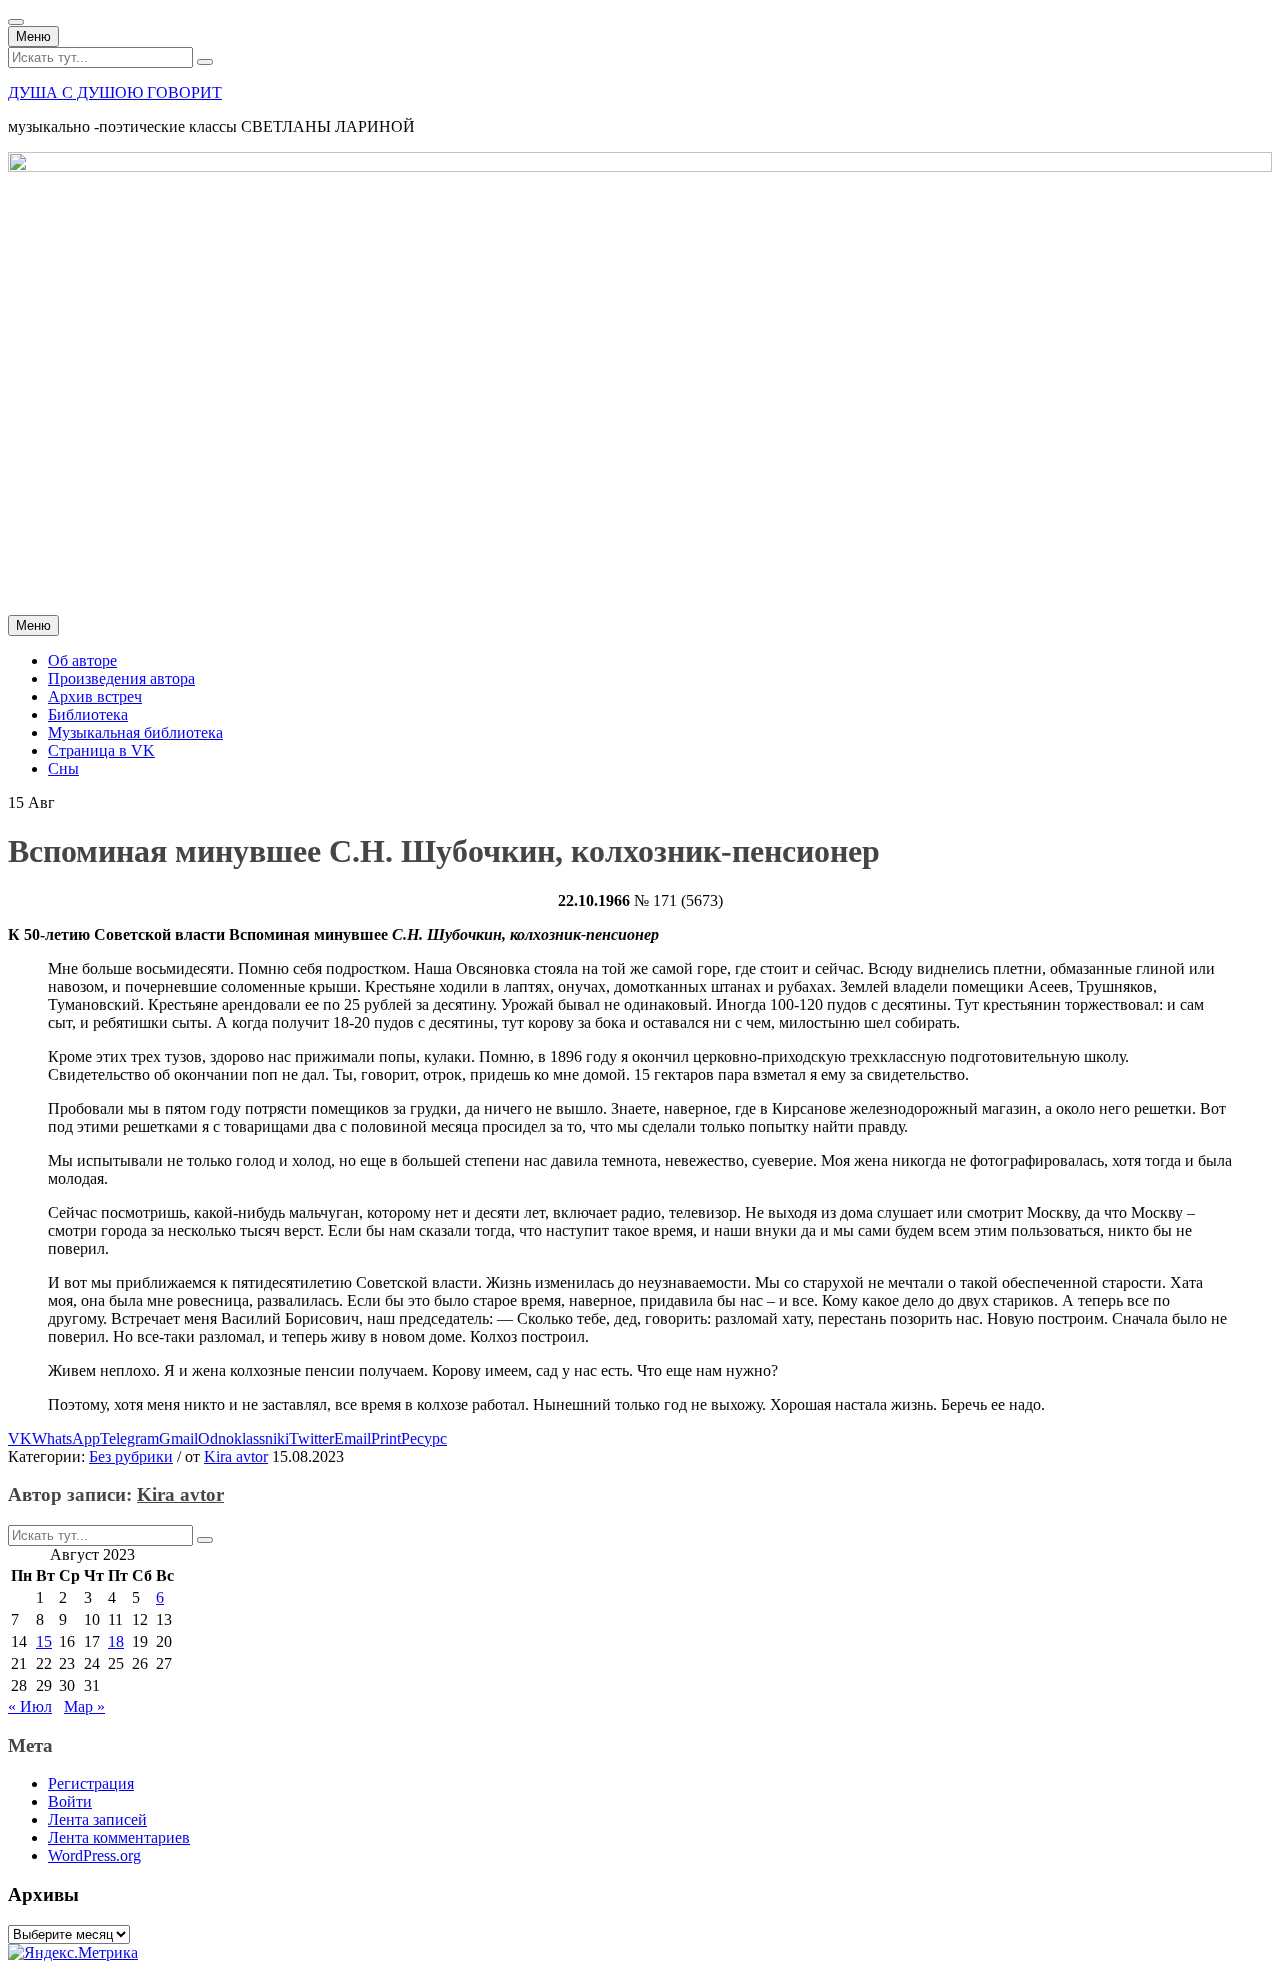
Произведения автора (121, 678)
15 (44, 1641)
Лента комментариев (119, 1837)
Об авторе (82, 660)
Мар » (84, 1706)
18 (116, 1641)
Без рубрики (131, 1456)
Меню (33, 36)
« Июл (30, 1706)
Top (1232, 1922)
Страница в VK (101, 750)
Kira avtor (236, 1456)
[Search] (205, 62)
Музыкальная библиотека (135, 732)
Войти (70, 1801)
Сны (63, 768)
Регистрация (91, 1783)
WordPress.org (94, 1855)
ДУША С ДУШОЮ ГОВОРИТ (115, 92)
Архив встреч (95, 696)
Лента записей (97, 1819)
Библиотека (88, 714)
